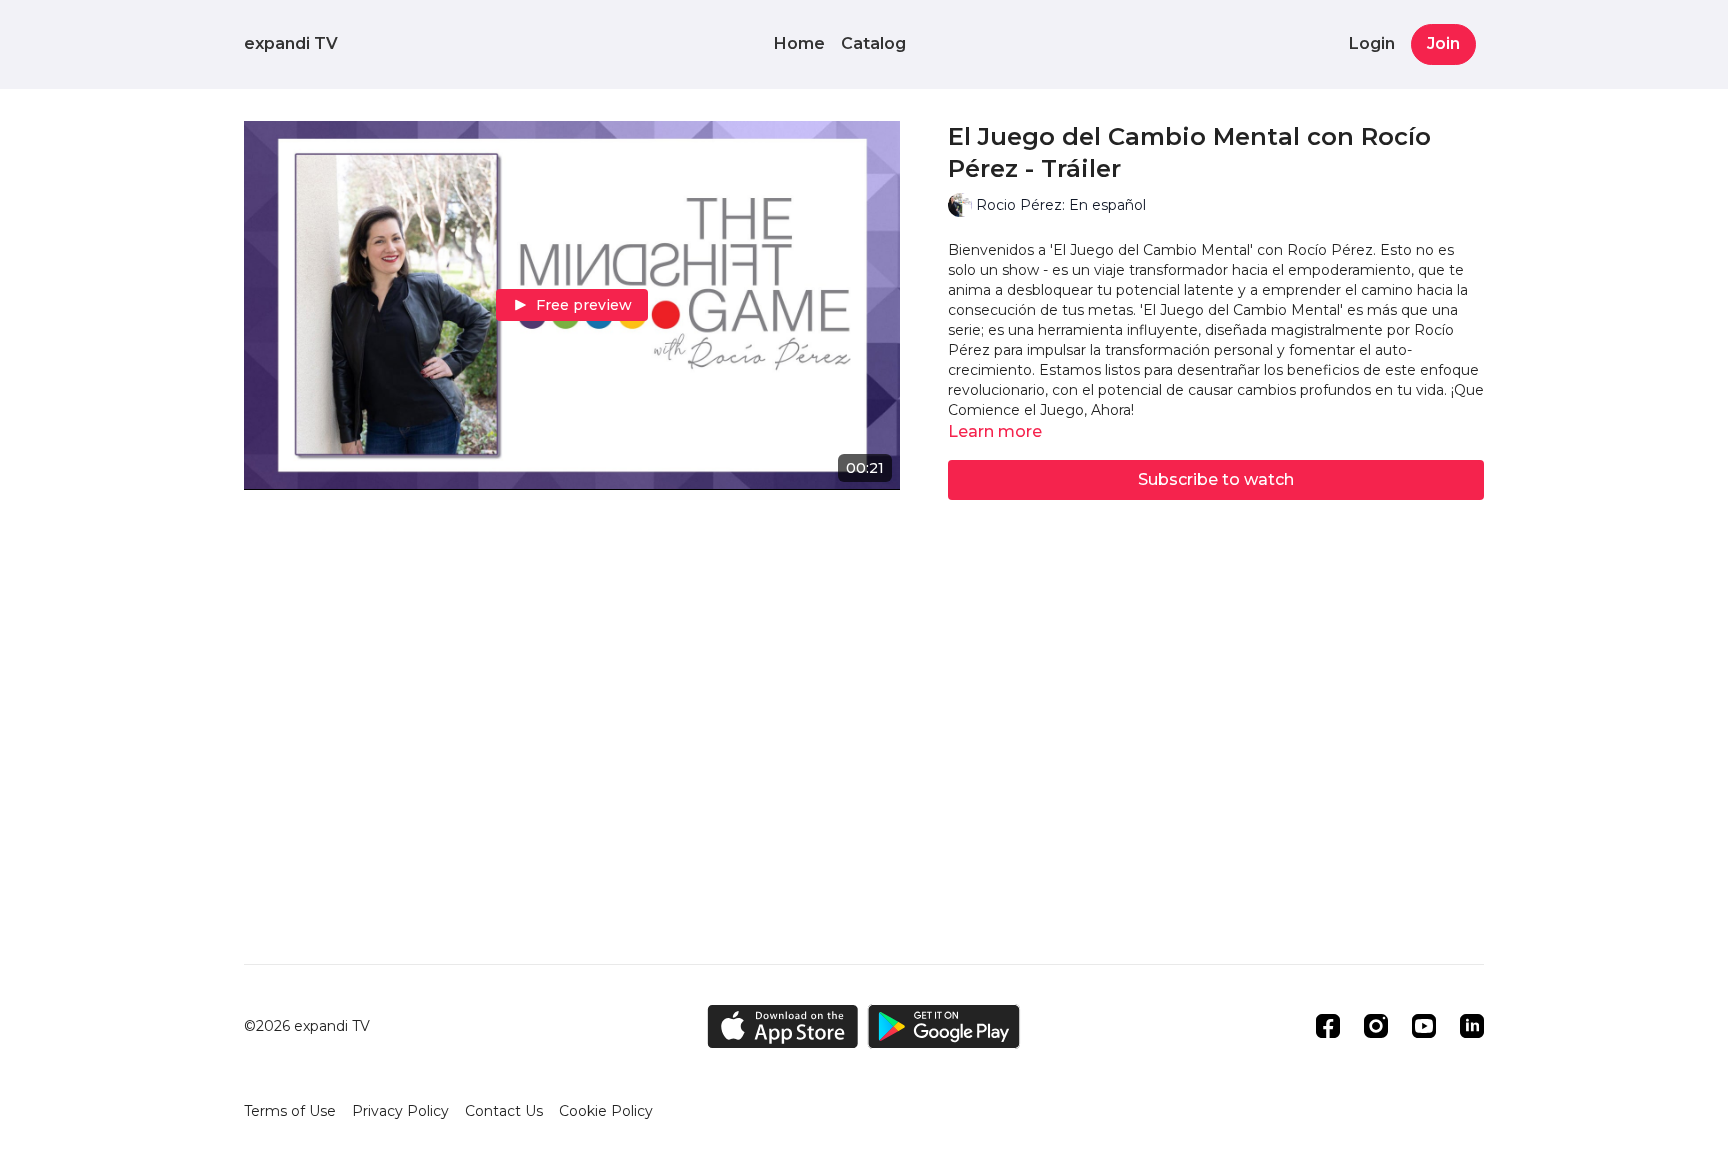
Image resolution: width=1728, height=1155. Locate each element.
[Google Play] (944, 1026)
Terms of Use (290, 1111)
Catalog (873, 43)
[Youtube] (1424, 1026)
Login (1372, 43)
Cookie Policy (606, 1111)
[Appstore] (782, 1026)
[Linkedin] (1472, 1026)
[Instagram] (1376, 1026)
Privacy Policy (400, 1111)
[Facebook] (1328, 1026)
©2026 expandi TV (307, 1026)
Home (799, 43)
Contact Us (504, 1111)
